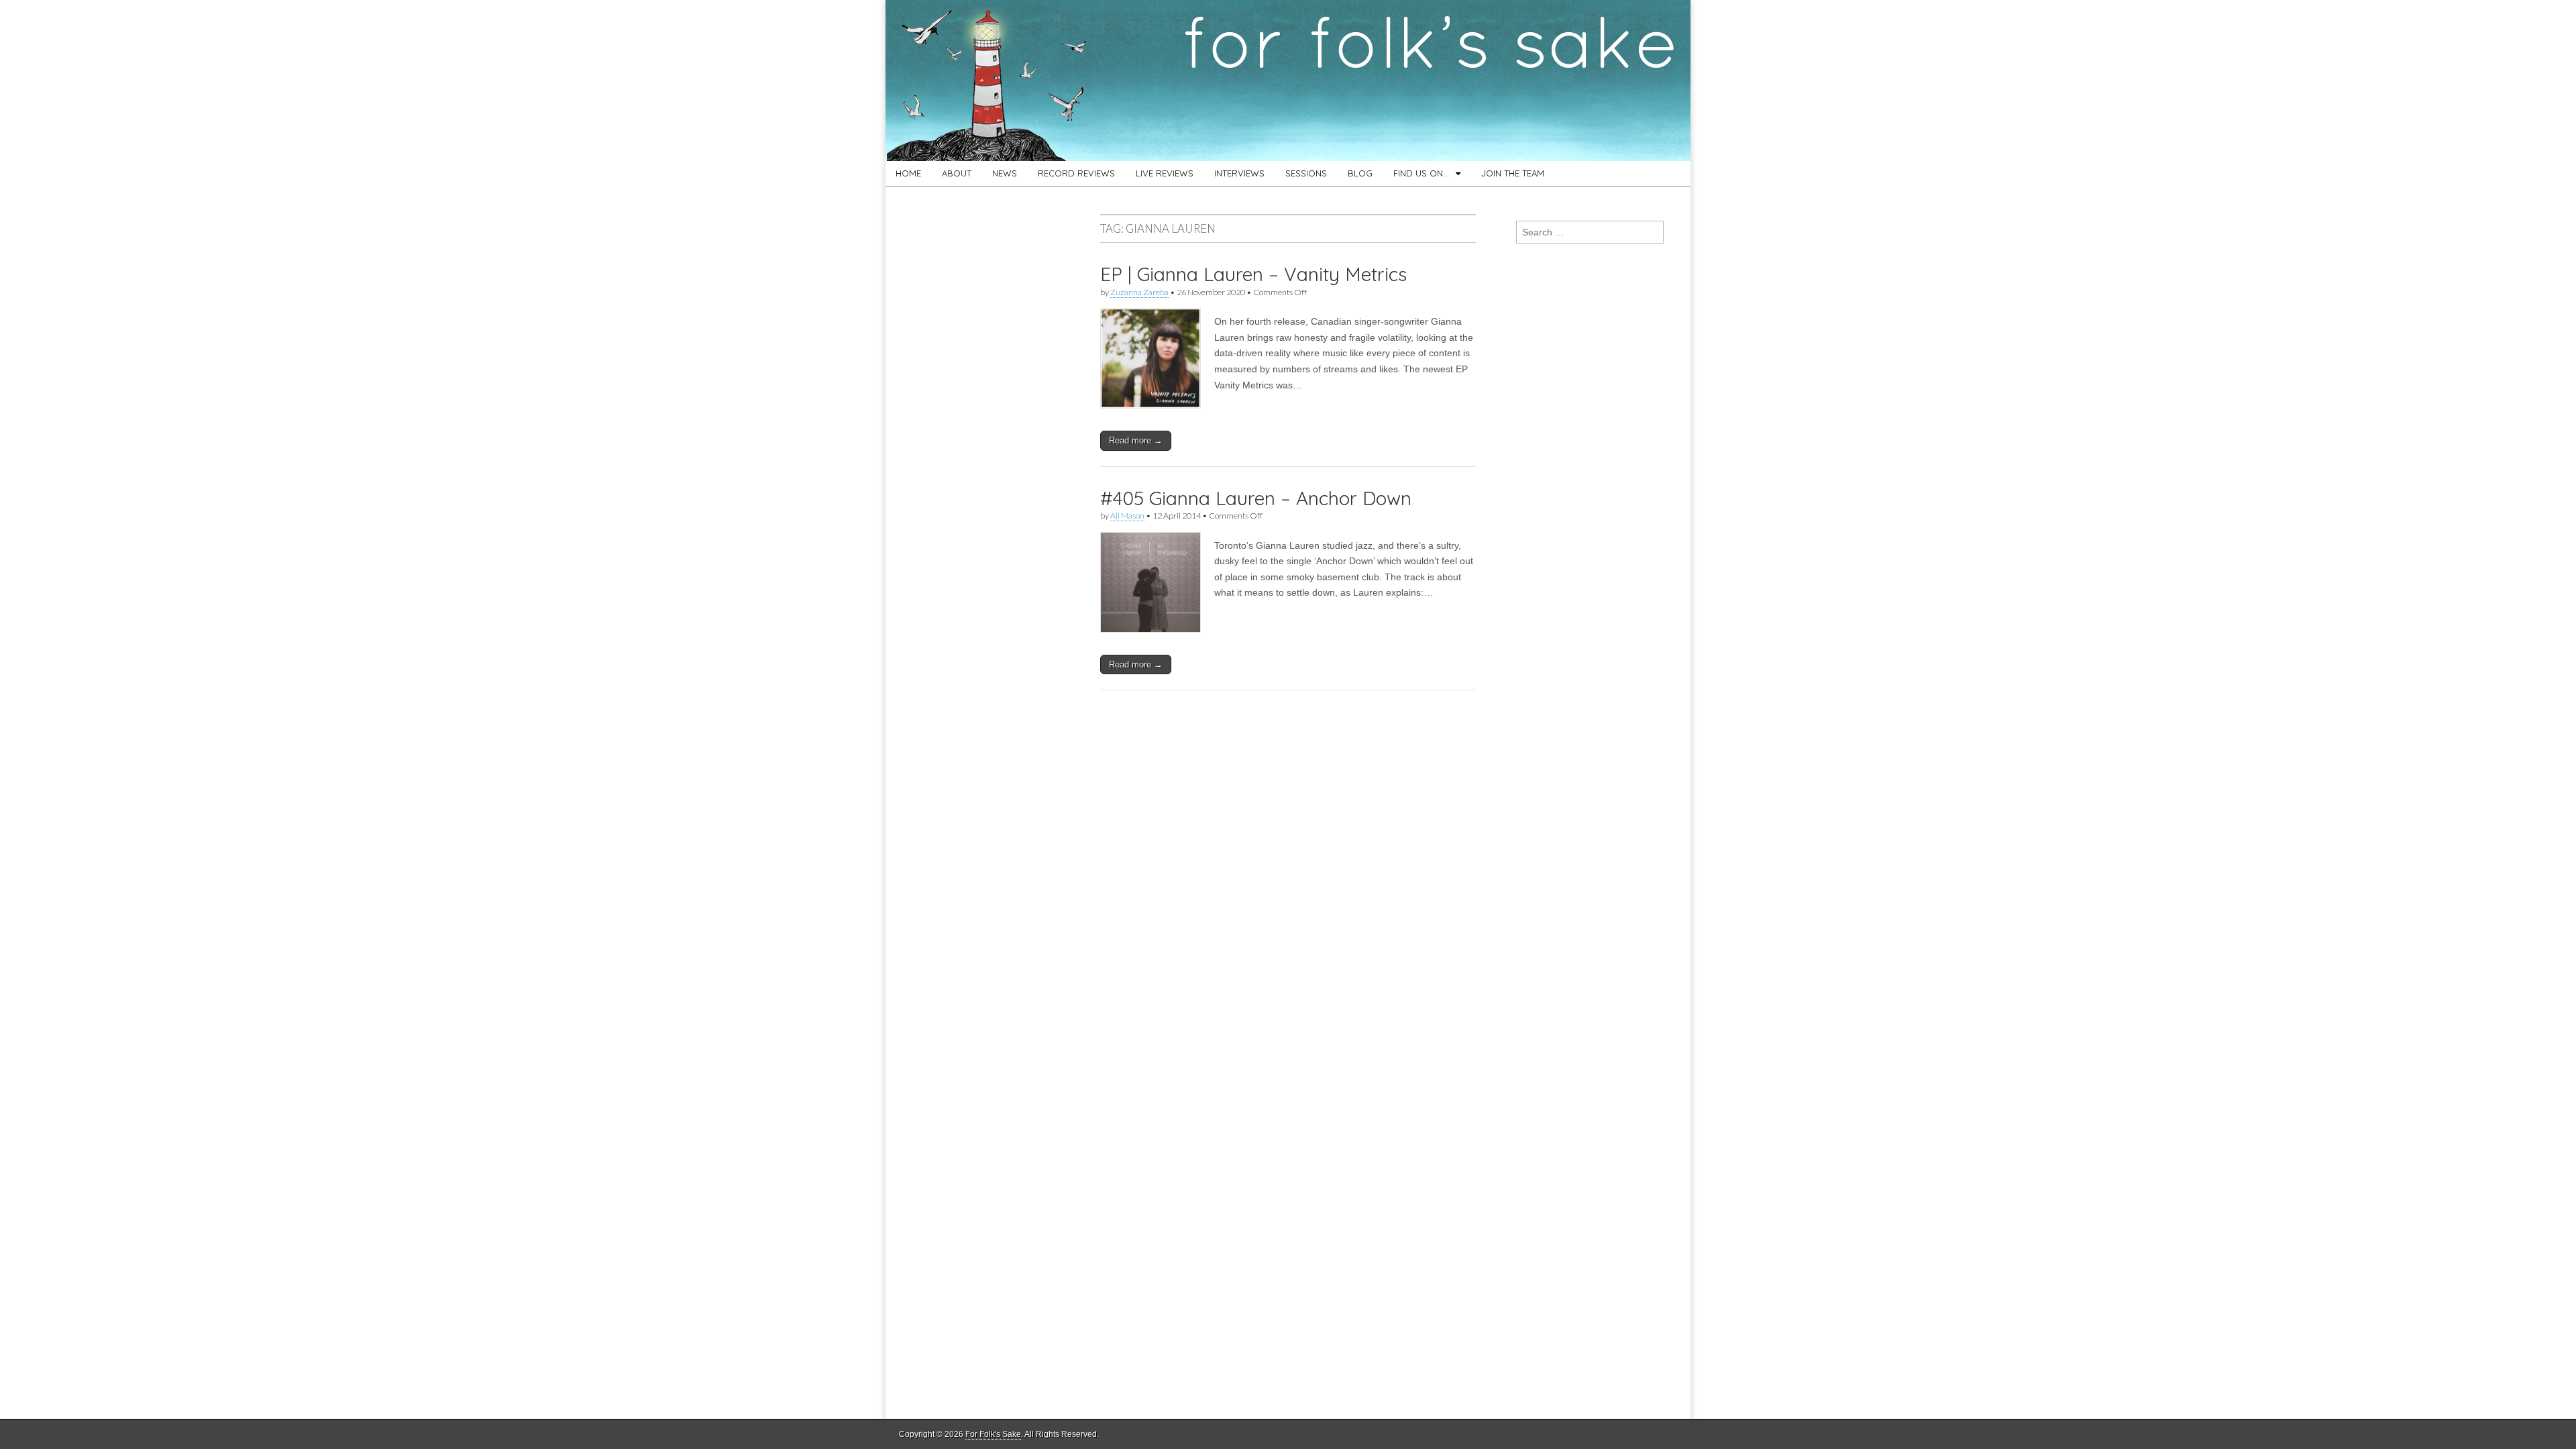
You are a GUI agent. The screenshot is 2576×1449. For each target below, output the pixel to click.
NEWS (1005, 173)
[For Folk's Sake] (1288, 80)
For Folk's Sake (993, 1434)
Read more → (1136, 440)
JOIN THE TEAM (1513, 173)
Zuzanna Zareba (1139, 292)
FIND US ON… (1421, 173)
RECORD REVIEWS (1076, 173)
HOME (908, 173)
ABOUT (957, 173)
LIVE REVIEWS (1165, 173)
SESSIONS (1306, 173)
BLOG (1360, 173)
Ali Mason (1127, 516)
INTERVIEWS (1239, 173)
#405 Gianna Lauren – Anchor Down (1256, 498)
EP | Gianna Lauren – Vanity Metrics (1253, 274)
